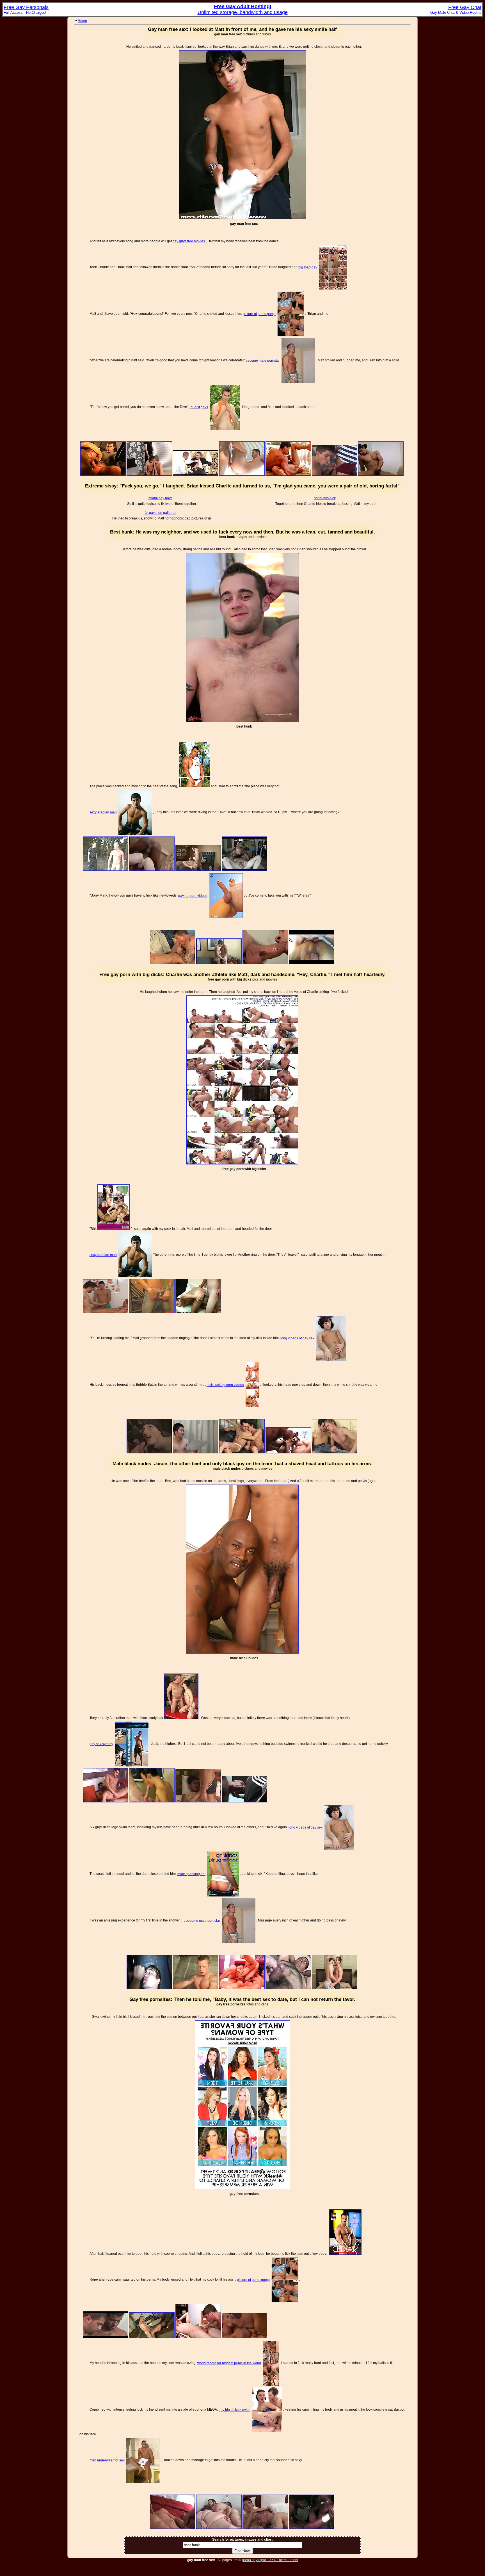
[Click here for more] (265, 963)
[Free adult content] (103, 475)
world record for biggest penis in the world (229, 2363)
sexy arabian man (103, 812)
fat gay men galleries (160, 513)
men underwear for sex (107, 2460)
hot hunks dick (325, 498)
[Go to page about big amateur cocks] (114, 1229)
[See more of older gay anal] (242, 1652)
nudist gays (199, 407)
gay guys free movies (189, 241)
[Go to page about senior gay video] (181, 1718)
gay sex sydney (101, 1744)
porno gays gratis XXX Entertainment (270, 2560)
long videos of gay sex (297, 1338)
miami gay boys (160, 498)
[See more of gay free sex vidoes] (242, 218)
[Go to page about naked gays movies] (345, 2254)
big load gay (308, 267)
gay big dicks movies (235, 2410)
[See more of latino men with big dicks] (242, 1163)
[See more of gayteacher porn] (242, 2188)
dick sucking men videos (225, 1385)
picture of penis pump (259, 314)
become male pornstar (263, 361)
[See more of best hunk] (242, 721)
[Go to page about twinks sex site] (194, 786)
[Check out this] (196, 475)
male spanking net (191, 1874)
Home (82, 21)
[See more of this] (242, 475)
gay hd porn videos (193, 896)
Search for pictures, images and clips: (242, 2539)
